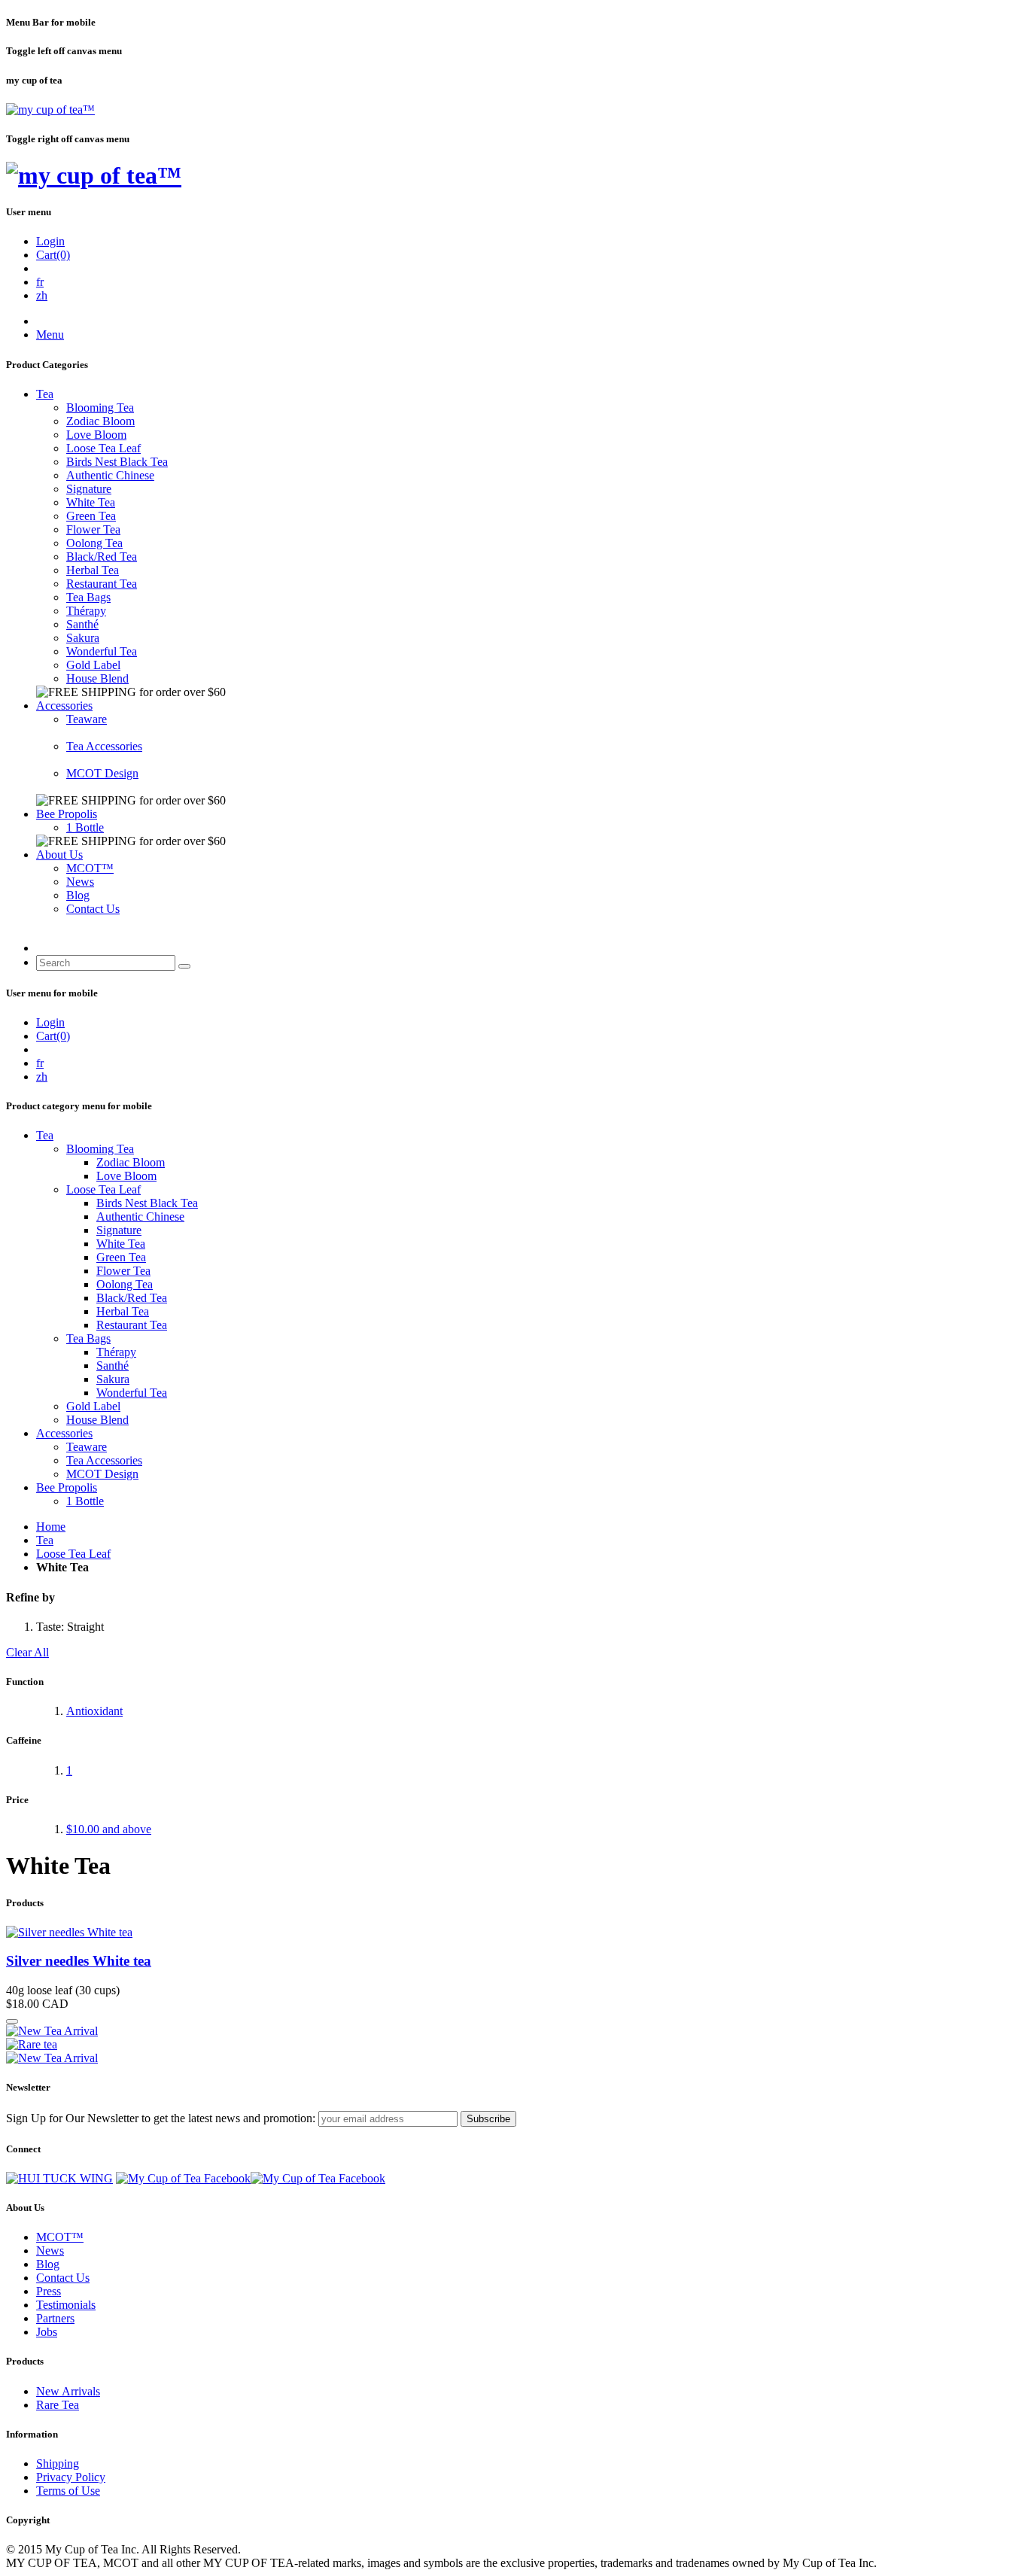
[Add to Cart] (12, 2021)
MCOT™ (90, 868)
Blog (78, 895)
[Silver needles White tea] (69, 1932)
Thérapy (86, 611)
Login (50, 241)
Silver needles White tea (79, 1961)
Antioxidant (94, 1711)
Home (51, 1527)
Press (49, 2291)
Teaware (87, 719)
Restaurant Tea (102, 584)
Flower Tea (93, 529)
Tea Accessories (104, 746)
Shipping (58, 2463)
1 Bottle (85, 827)
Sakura (83, 638)
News (80, 882)
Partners (55, 2318)
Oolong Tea (94, 543)
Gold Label (93, 665)
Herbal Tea (93, 570)
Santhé (82, 624)
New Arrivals (68, 2391)
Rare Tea (58, 2405)
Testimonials (66, 2305)
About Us (59, 855)
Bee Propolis (67, 814)
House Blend (97, 678)
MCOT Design (102, 773)
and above (109, 1829)
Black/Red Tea (102, 557)
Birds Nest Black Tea (117, 462)
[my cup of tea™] (50, 109)
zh (42, 295)
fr (40, 282)
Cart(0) (53, 255)
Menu (50, 335)
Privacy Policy (71, 2477)
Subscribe (488, 2119)
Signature (89, 489)
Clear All (27, 1652)
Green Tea (91, 516)
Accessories (64, 706)
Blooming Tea (100, 408)
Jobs (47, 2332)
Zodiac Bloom (100, 421)
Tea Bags (88, 597)
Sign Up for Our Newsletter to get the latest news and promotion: (161, 2118)
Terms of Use (68, 2491)
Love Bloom (96, 435)
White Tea (91, 502)
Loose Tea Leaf (103, 448)
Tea (45, 394)
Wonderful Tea (102, 651)
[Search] (184, 966)
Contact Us (93, 909)
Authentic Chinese (110, 475)
